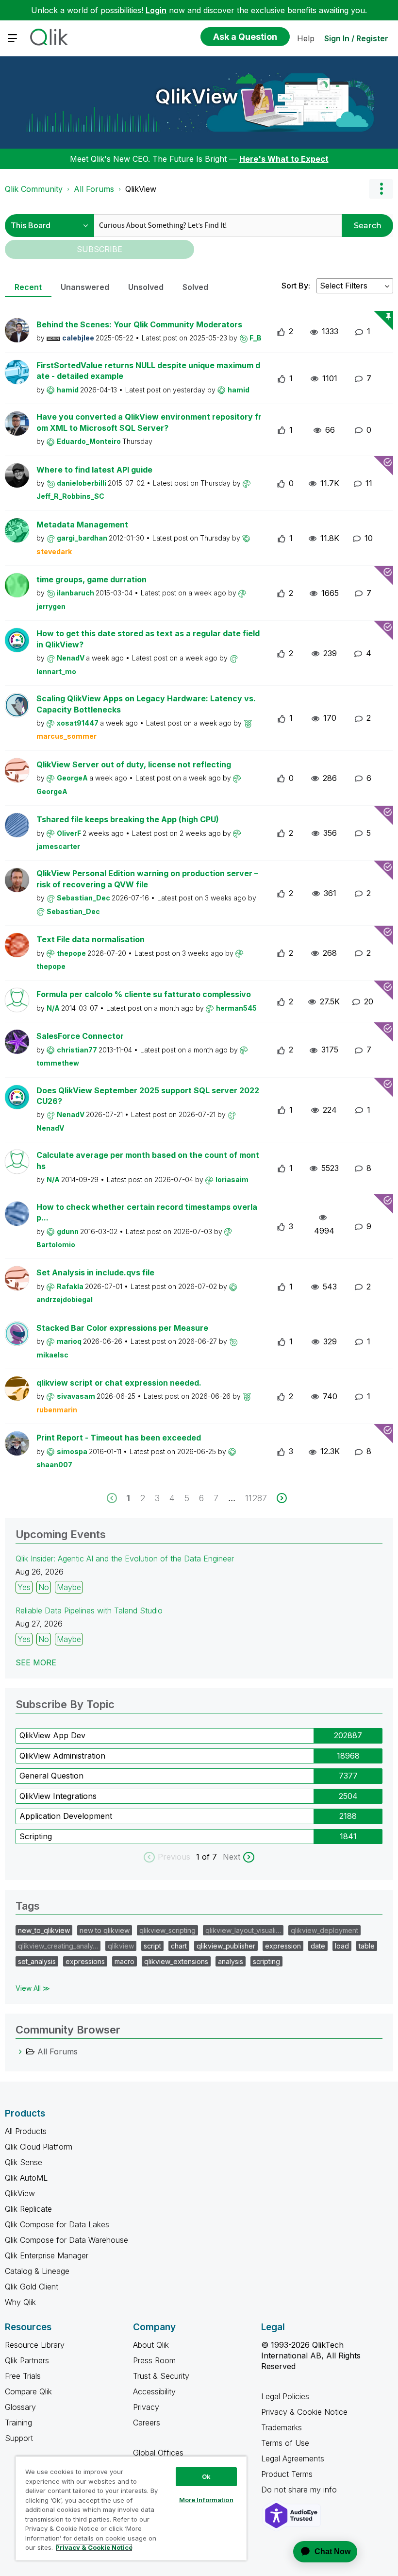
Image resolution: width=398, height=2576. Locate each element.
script (152, 1946)
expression (283, 1946)
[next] (282, 1498)
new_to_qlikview (44, 1930)
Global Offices (158, 2453)
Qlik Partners (27, 2360)
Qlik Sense (24, 2162)
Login (156, 10)
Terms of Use (285, 2443)
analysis (231, 1961)
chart (179, 1946)
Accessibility (154, 2391)
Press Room (154, 2360)
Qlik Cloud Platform (39, 2147)
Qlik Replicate (28, 2209)
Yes (24, 1587)
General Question (51, 1776)
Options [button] (381, 189)
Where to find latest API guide (94, 470)
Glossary (20, 2407)
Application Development (66, 1816)
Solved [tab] (195, 287)
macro (124, 1961)
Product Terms (287, 2474)
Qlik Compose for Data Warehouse (66, 2240)
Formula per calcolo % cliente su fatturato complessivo (144, 994)
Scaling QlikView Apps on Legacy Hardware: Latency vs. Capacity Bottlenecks (146, 704)
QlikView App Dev (52, 1735)
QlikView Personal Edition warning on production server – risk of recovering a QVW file (147, 879)
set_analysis (37, 1961)
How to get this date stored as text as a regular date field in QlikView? (148, 639)
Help (306, 38)
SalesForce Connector (80, 1036)
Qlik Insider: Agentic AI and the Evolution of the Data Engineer (125, 1559)
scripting (266, 1961)
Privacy (146, 2407)
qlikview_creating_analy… (58, 1946)
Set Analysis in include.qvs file (95, 1272)
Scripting (36, 1836)
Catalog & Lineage (37, 2271)
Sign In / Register (356, 38)
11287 (256, 1498)
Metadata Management (82, 525)
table (367, 1946)
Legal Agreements (293, 2458)
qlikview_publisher (226, 1946)
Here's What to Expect (284, 159)
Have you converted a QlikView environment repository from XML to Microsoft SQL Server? (149, 422)
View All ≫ (33, 1988)
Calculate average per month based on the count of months (148, 1161)
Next (232, 1857)
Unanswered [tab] (85, 287)
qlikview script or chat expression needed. (119, 1383)
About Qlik (151, 2345)
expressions (85, 1961)
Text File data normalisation (91, 939)
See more (36, 1662)
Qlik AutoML (26, 2178)
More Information (206, 2500)
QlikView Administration (62, 1756)
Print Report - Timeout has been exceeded (119, 1438)
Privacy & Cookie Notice (304, 2412)
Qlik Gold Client (32, 2287)
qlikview (121, 1946)
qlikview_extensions (176, 1961)
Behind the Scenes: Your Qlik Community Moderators (139, 324)
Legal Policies (285, 2396)
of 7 (211, 1857)
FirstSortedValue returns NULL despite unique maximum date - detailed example (148, 371)
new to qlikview (105, 1930)
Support (19, 2438)
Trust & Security (161, 2376)
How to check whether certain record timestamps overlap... (147, 1212)
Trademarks (282, 2427)
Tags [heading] (28, 1906)
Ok (206, 2476)
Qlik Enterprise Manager (47, 2255)
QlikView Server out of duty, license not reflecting (134, 764)
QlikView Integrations (58, 1796)
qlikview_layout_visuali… (243, 1930)
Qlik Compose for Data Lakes (57, 2224)
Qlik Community (34, 189)
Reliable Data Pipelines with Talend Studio (89, 1610)
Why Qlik (20, 2302)
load (342, 1946)
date (318, 1946)
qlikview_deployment (324, 1930)
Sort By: (296, 286)
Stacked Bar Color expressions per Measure (122, 1328)
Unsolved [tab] (146, 287)
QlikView (197, 96)
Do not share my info (300, 2490)
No (44, 1587)
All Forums (94, 189)
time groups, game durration (91, 579)
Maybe (69, 1587)
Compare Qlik (28, 2391)
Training (18, 2423)
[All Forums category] (20, 2051)
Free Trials (23, 2376)
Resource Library (35, 2345)
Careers (147, 2423)
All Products (26, 2131)
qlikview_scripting (167, 1930)
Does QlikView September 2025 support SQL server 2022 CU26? (148, 1096)
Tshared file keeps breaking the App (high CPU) (128, 819)
